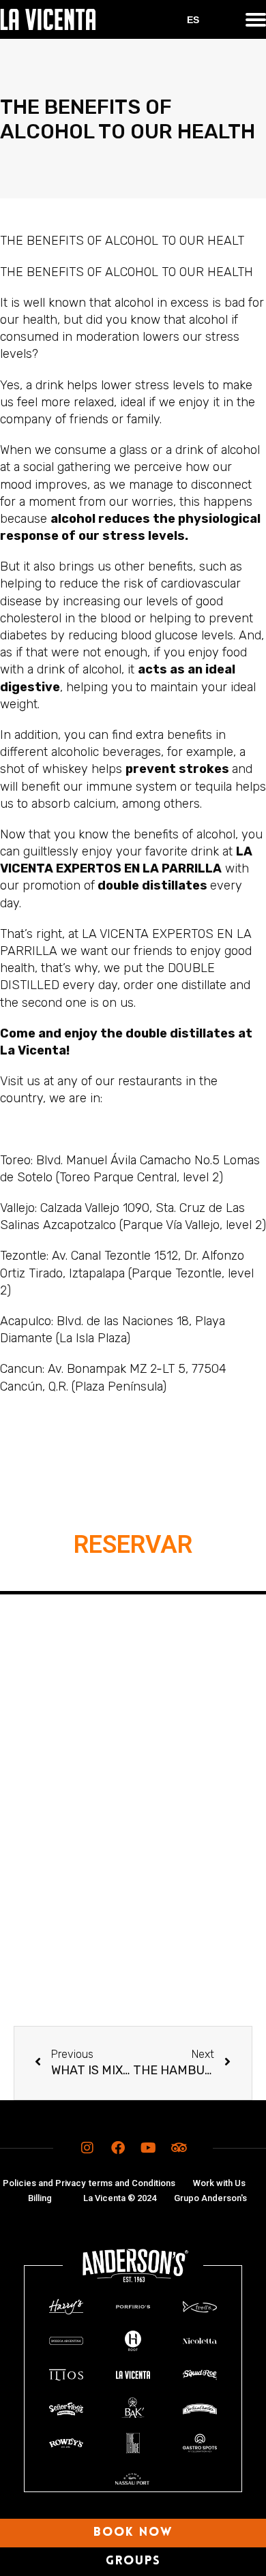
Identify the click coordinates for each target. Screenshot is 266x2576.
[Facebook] (118, 2148)
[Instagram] (87, 2148)
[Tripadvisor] (179, 2148)
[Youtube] (149, 2148)
